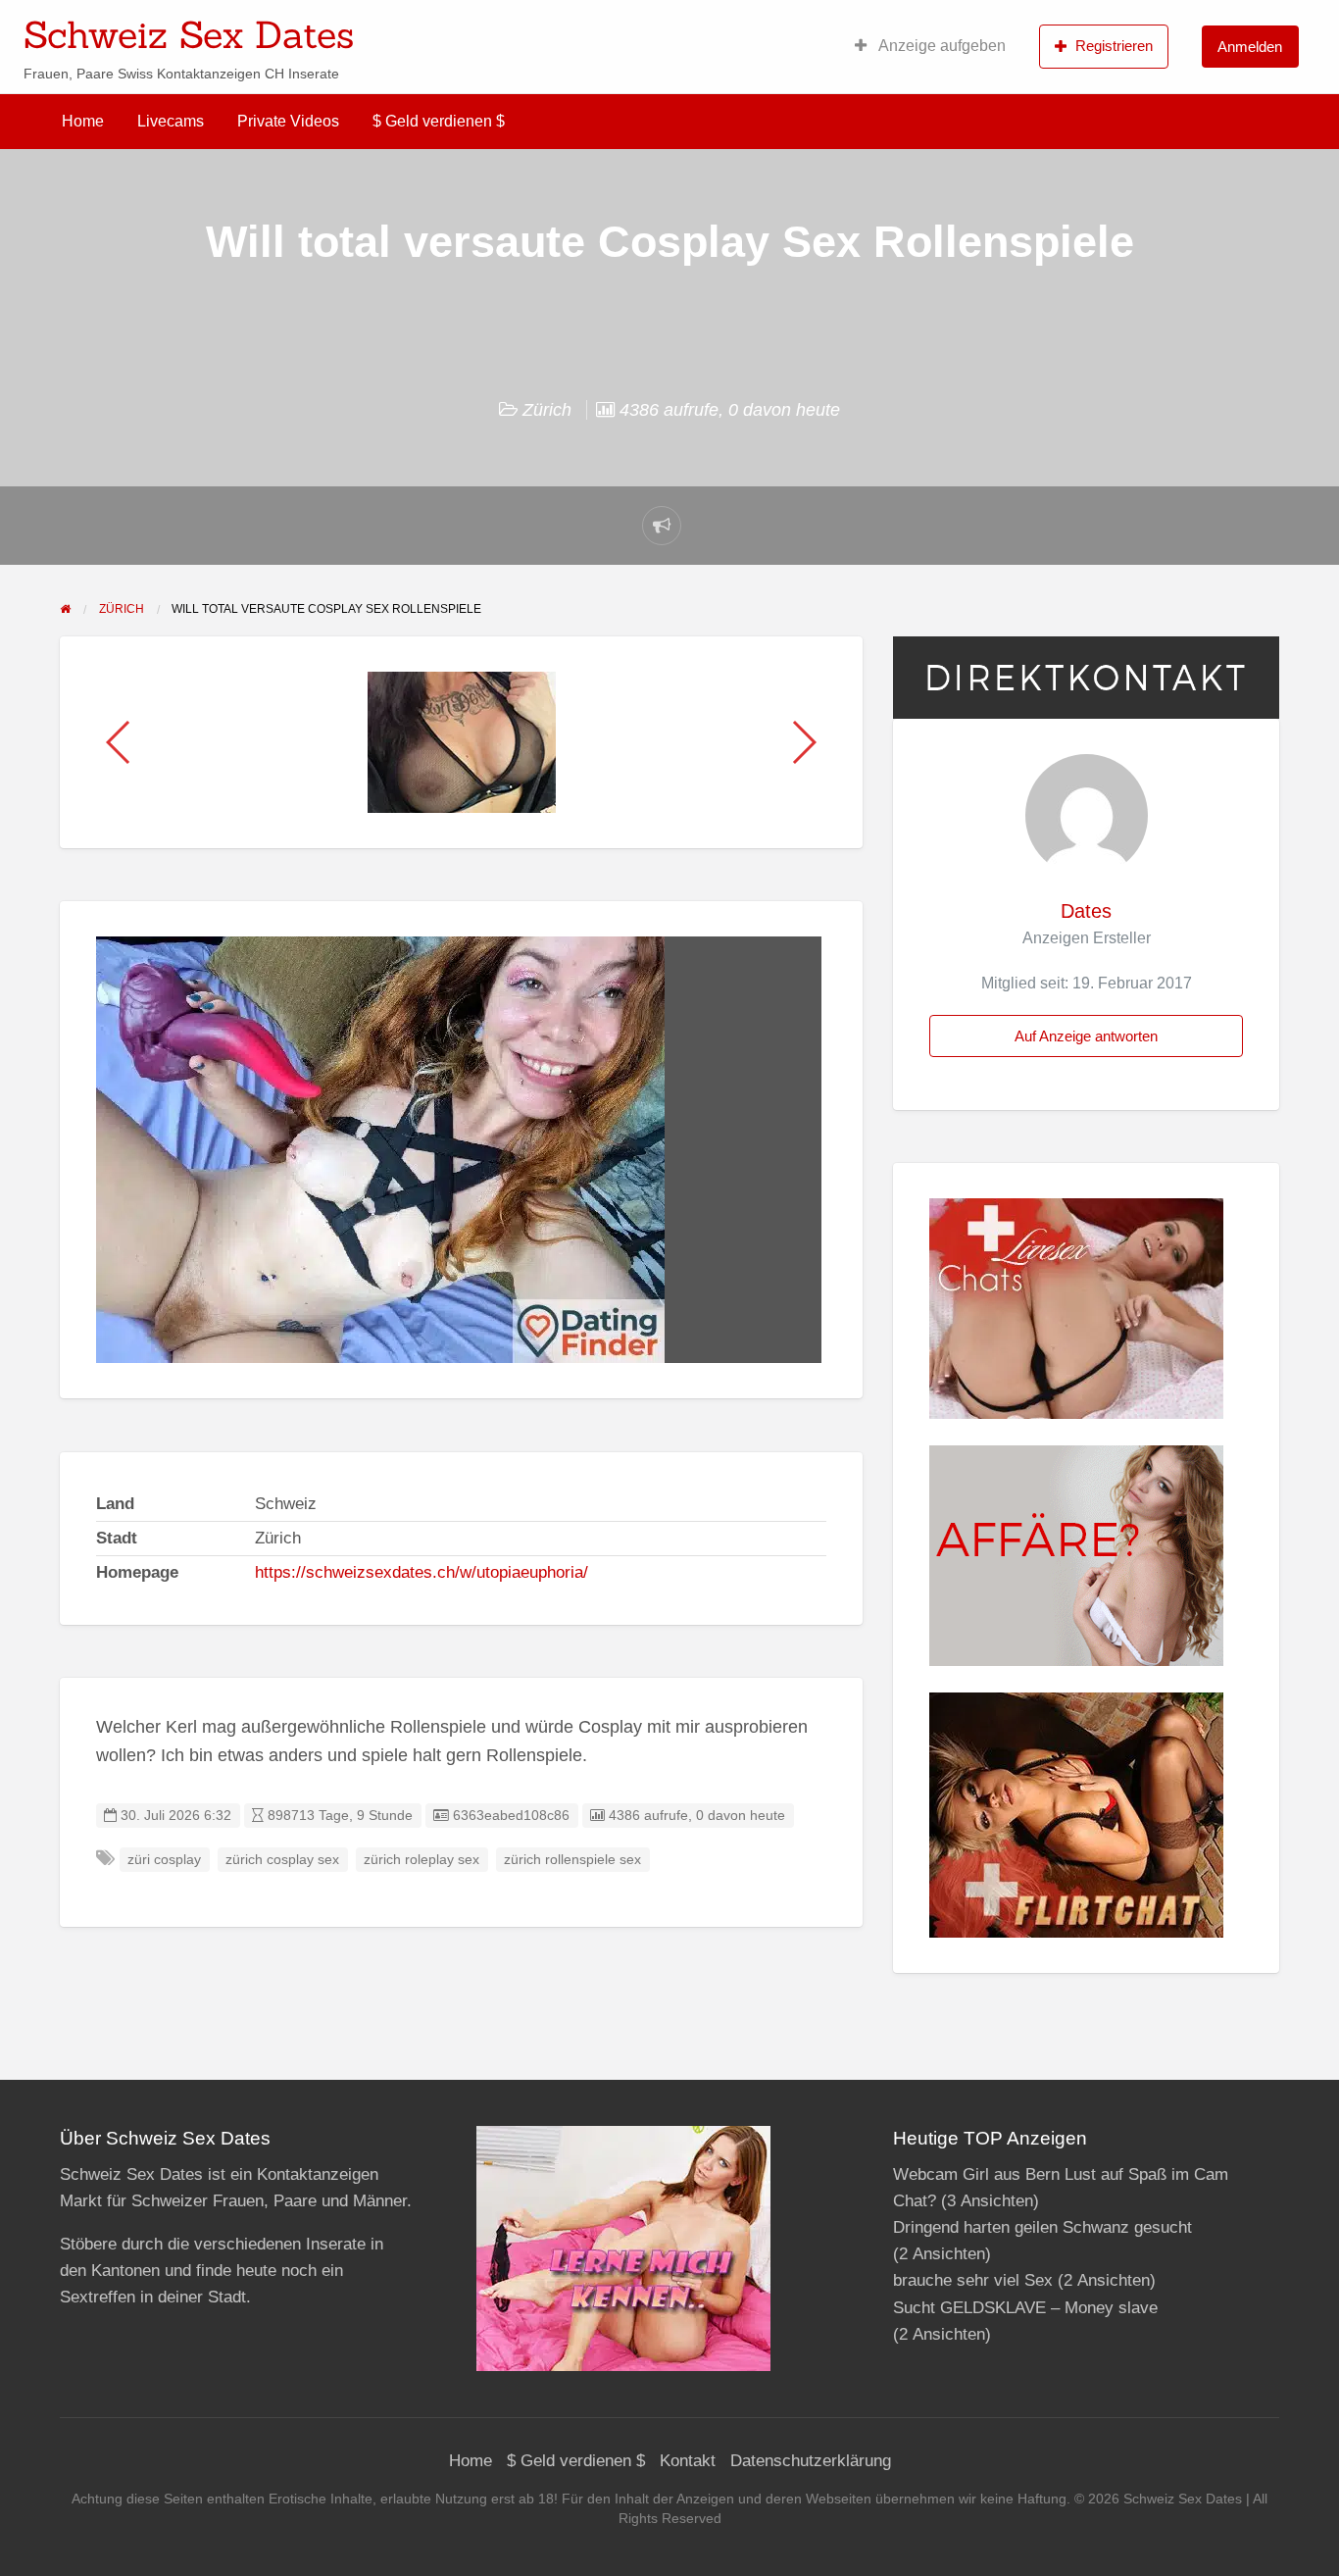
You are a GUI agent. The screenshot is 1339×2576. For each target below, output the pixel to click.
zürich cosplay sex (282, 1860)
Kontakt (688, 2461)
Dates (1086, 911)
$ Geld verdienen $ (439, 121)
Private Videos (288, 121)
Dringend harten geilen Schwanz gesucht (1042, 2227)
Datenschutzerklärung (811, 2461)
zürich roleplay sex (422, 1860)
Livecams (171, 121)
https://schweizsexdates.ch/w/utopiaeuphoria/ (422, 1572)
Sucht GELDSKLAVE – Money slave (1025, 2308)
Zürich (547, 410)
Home (83, 121)
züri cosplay (164, 1860)
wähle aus (797, 28)
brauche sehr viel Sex (973, 2280)
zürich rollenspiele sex (572, 1860)
